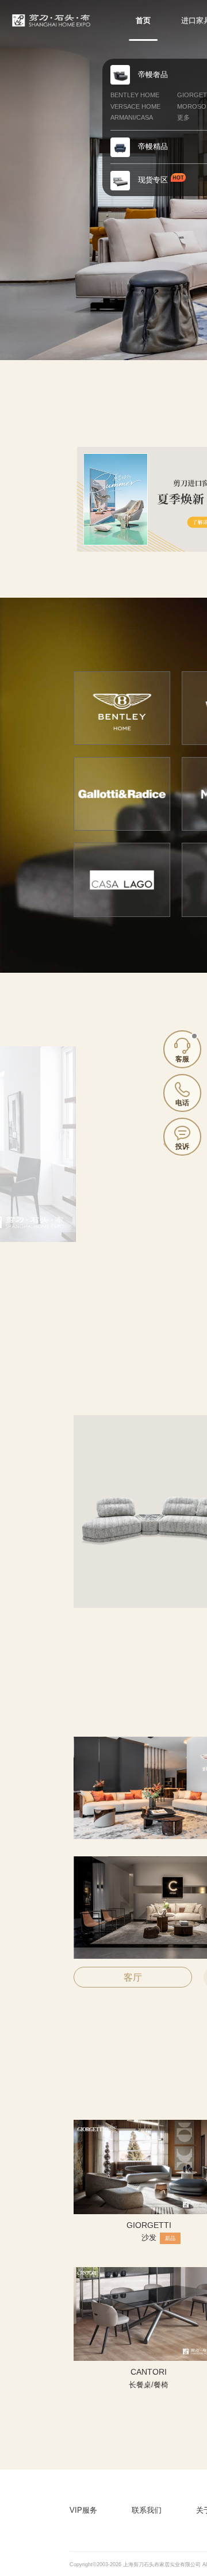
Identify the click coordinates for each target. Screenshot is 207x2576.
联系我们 (147, 2510)
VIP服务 (83, 2510)
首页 (143, 20)
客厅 (133, 1977)
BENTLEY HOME (135, 95)
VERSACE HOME (135, 106)
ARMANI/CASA (132, 117)
